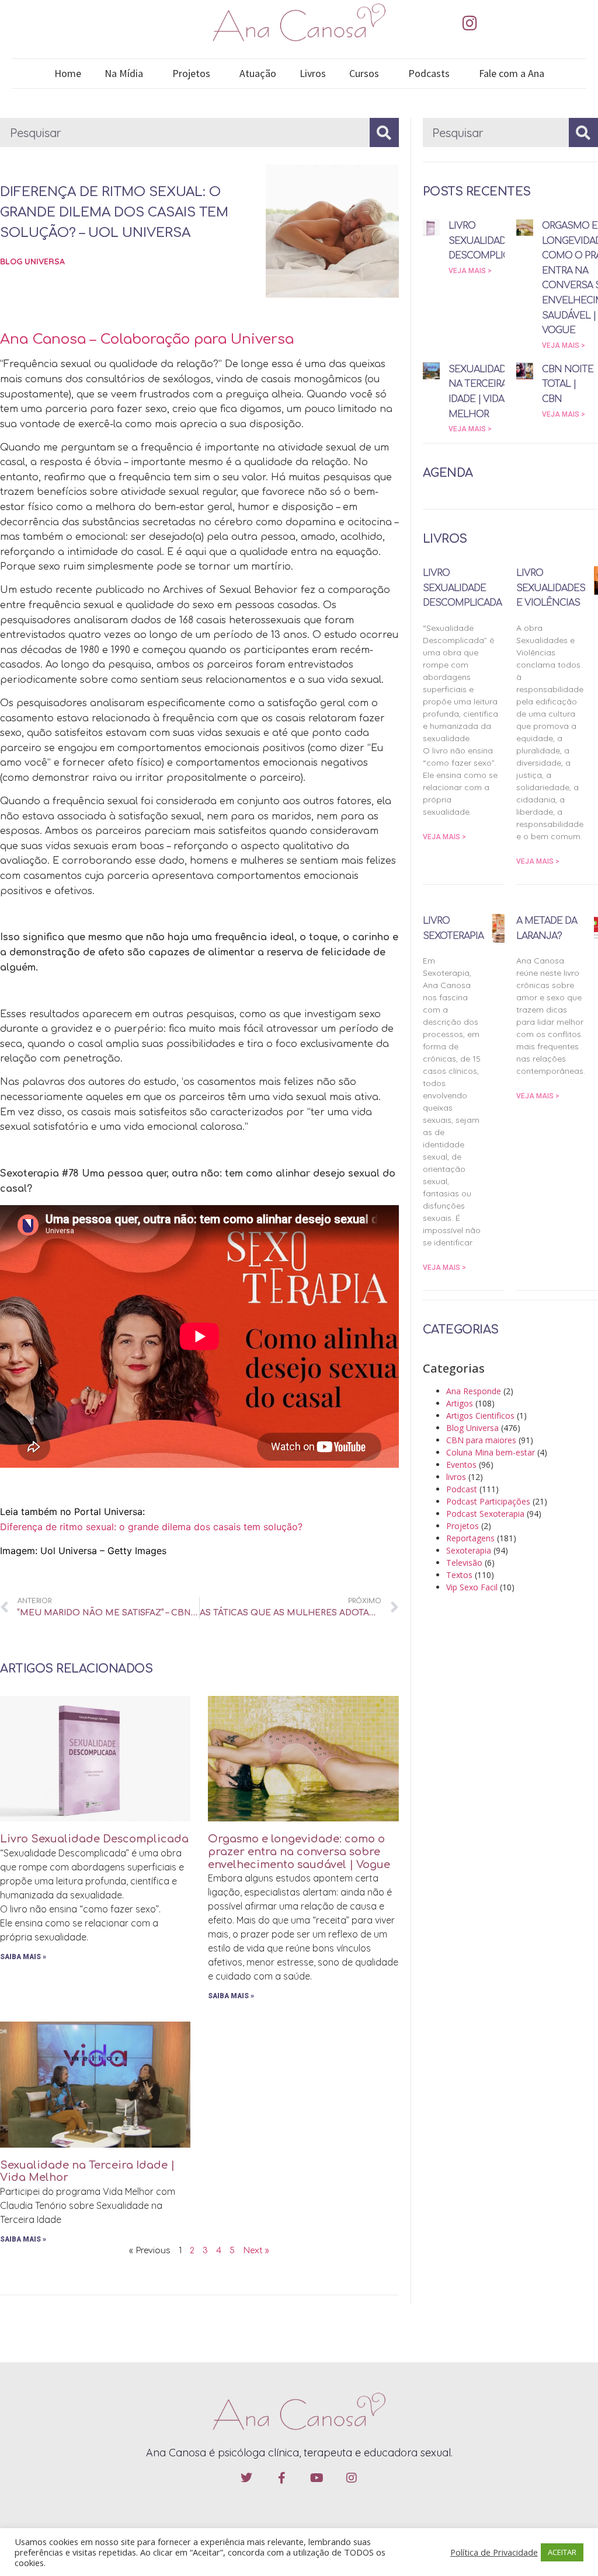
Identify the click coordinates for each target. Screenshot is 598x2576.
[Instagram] (470, 23)
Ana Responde (474, 1391)
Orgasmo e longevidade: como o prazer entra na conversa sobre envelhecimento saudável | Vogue (299, 1851)
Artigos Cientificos (480, 1416)
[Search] (384, 132)
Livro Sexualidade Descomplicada (94, 1839)
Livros (313, 73)
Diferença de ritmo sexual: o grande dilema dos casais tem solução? (151, 1527)
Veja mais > (470, 271)
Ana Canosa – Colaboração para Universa (147, 339)
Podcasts (429, 73)
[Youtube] (317, 2478)
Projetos (191, 73)
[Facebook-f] (281, 2478)
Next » (256, 2251)
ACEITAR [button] (562, 2552)
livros (456, 1477)
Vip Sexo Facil (472, 1587)
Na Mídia (124, 73)
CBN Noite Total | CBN (568, 384)
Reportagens (470, 1538)
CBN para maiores (481, 1440)
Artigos (460, 1403)
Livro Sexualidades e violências (551, 588)
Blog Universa (32, 261)
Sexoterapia (469, 1550)
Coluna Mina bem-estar (491, 1452)
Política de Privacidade (494, 2552)
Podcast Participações (488, 1501)
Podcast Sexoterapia (485, 1514)
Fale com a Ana (512, 73)
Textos (459, 1575)
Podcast (462, 1489)
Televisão (464, 1563)
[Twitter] (246, 2478)
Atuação (258, 73)
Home (68, 73)
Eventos (461, 1465)
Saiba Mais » (23, 1957)
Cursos (364, 73)
